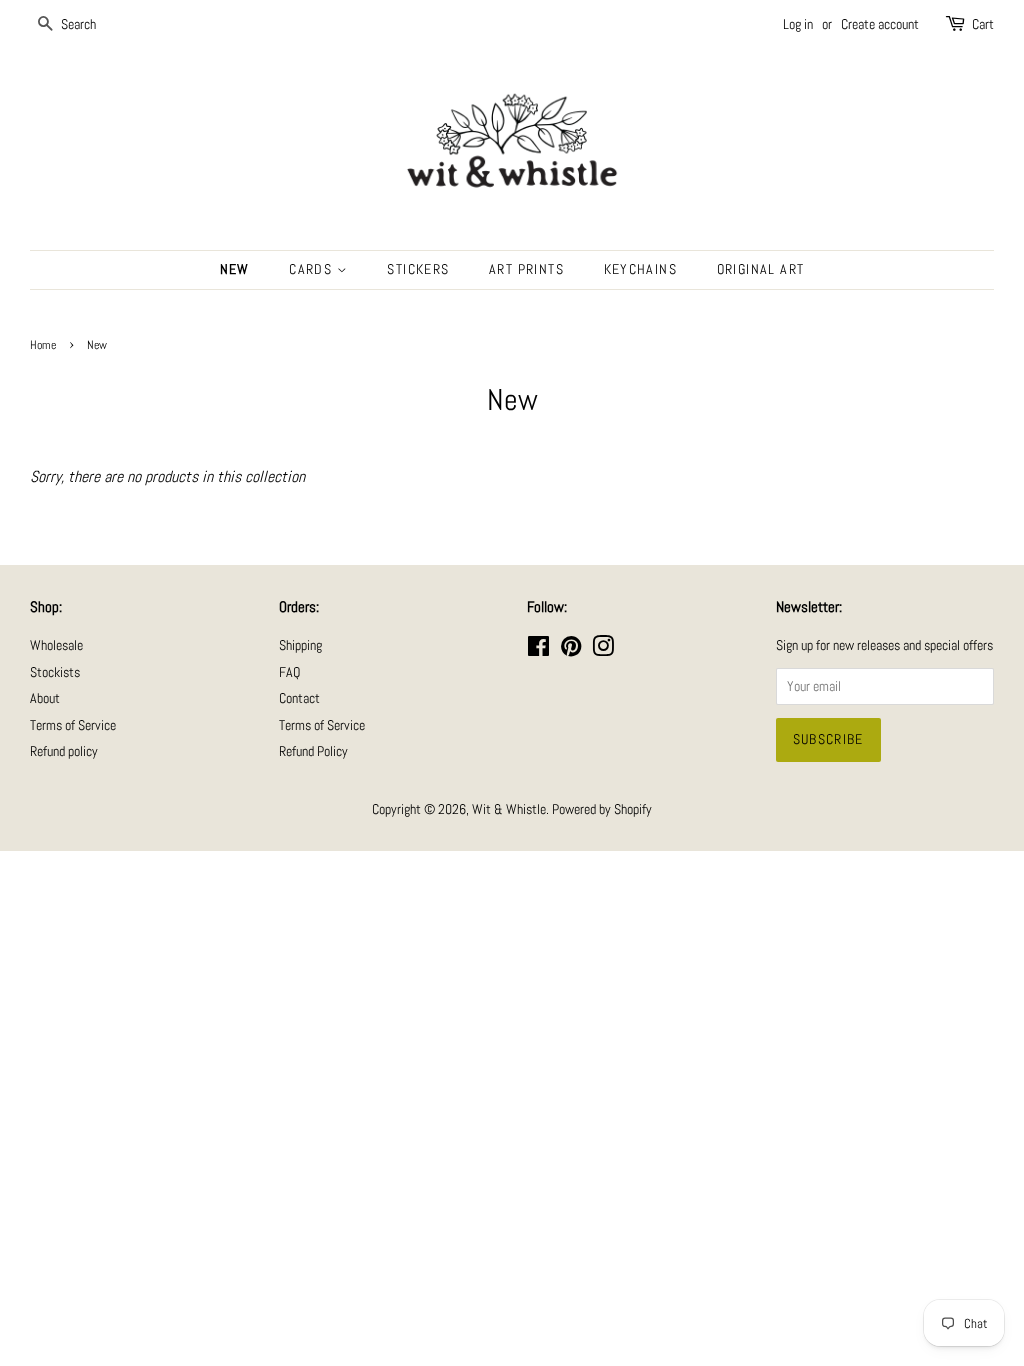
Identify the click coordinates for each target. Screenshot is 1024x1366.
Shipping (300, 645)
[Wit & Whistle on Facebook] (538, 650)
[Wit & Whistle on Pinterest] (571, 650)
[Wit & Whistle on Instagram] (603, 650)
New (235, 269)
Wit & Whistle (509, 809)
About (45, 698)
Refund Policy (313, 751)
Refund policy (64, 751)
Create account (880, 24)
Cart (983, 24)
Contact (299, 698)
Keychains (641, 269)
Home (43, 345)
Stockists (55, 672)
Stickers (418, 269)
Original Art (761, 269)
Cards (312, 269)
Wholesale (56, 645)
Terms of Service (73, 725)
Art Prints (526, 269)
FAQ (289, 672)
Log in (798, 24)
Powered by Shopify (602, 809)
